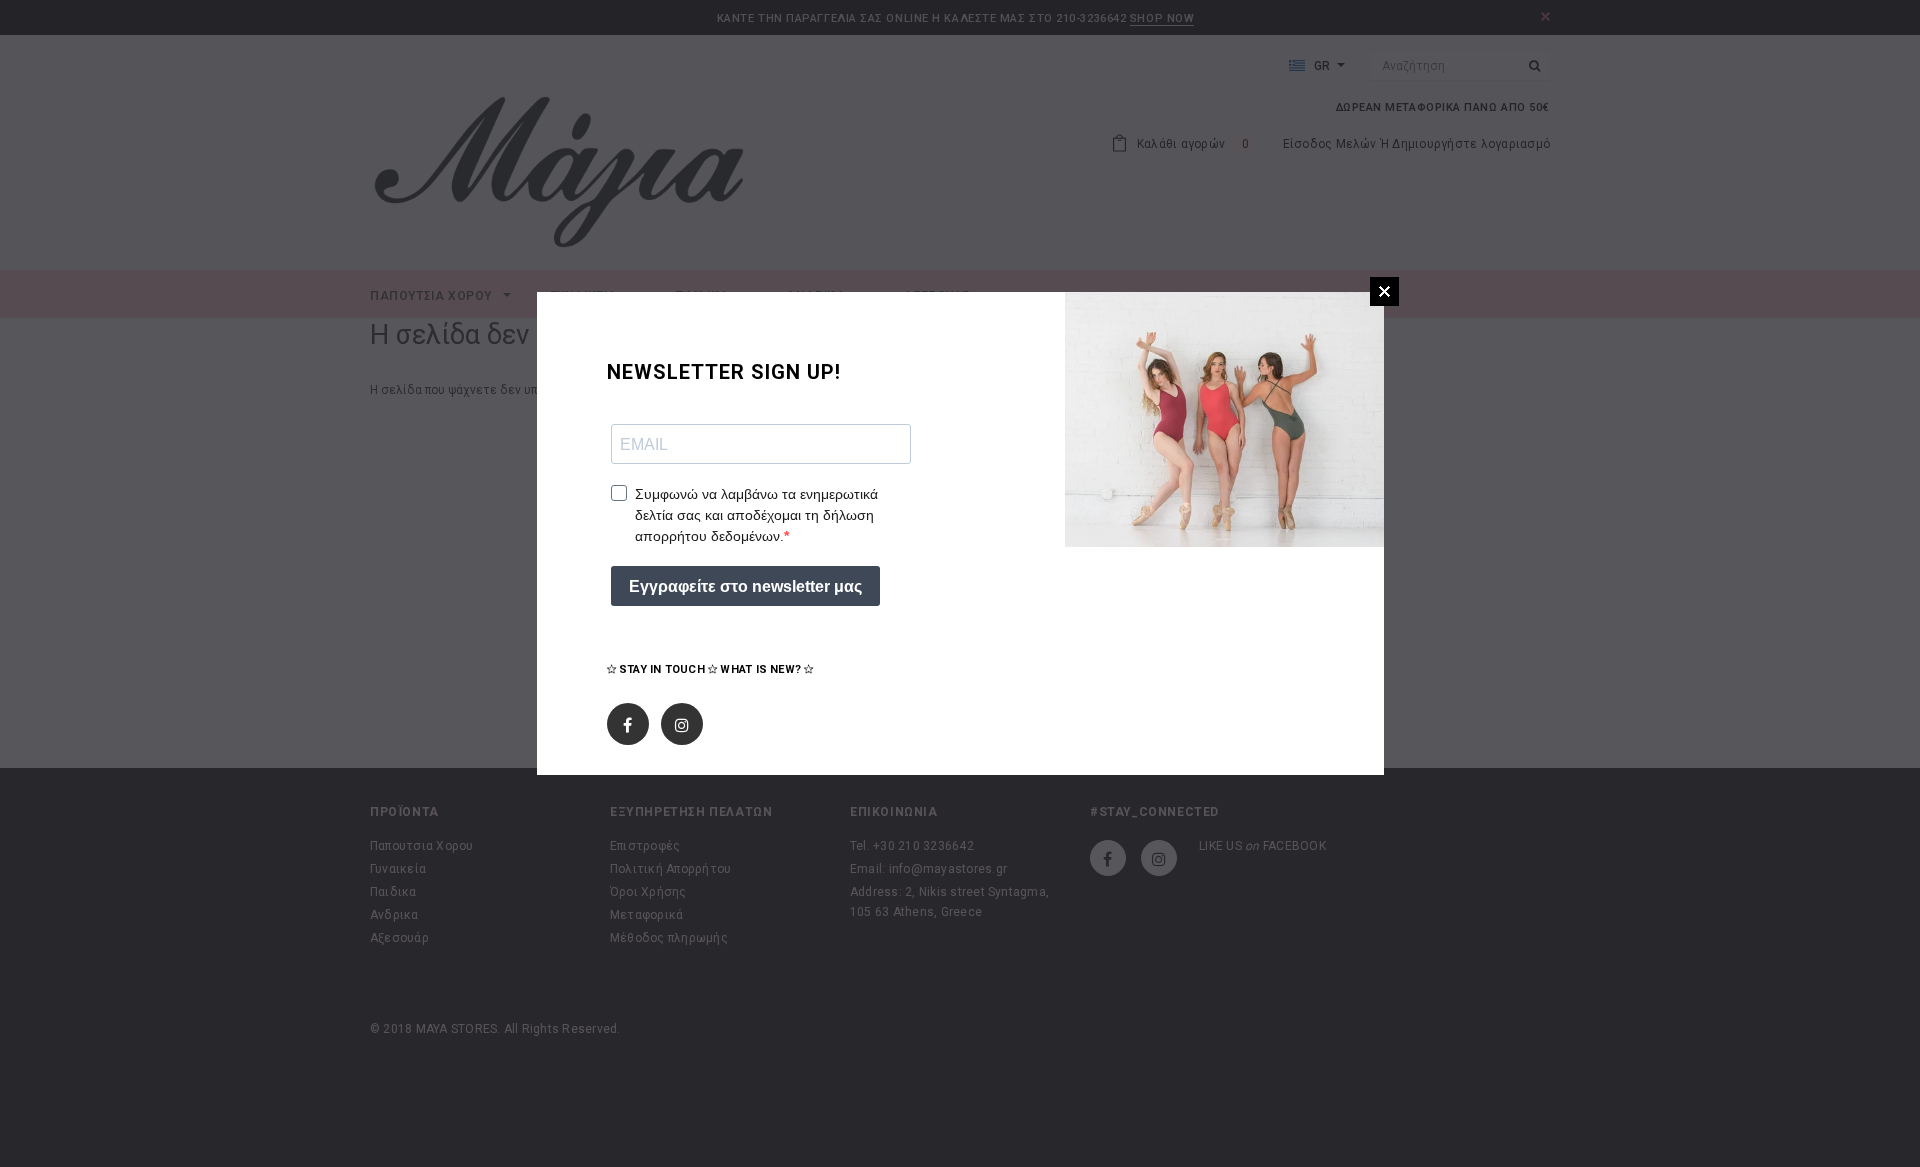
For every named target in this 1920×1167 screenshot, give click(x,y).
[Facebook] (627, 720)
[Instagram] (682, 720)
